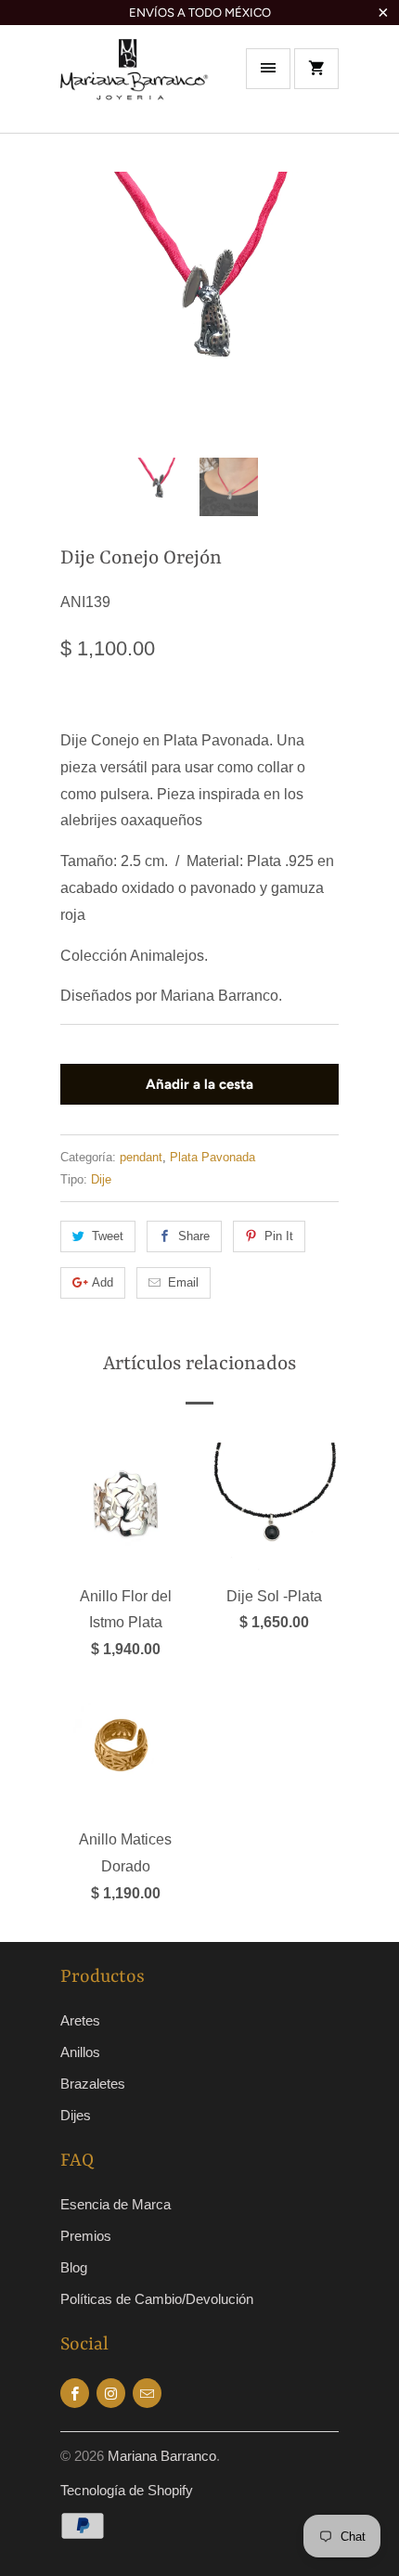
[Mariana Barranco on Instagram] (111, 2393)
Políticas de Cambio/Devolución (157, 2299)
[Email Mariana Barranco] (147, 2393)
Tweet (108, 1236)
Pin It (279, 1236)
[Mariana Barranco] (135, 85)
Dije (101, 1179)
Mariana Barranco (162, 2456)
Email (183, 1282)
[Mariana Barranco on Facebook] (75, 2393)
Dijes (76, 2115)
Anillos (80, 2052)
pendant (141, 1157)
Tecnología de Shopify (127, 2490)
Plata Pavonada (212, 1157)
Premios (86, 2236)
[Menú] (268, 69)
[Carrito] (316, 69)
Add (103, 1282)
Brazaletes (93, 2084)
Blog (74, 2267)
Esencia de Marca (116, 2204)
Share (194, 1236)
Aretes (80, 2020)
